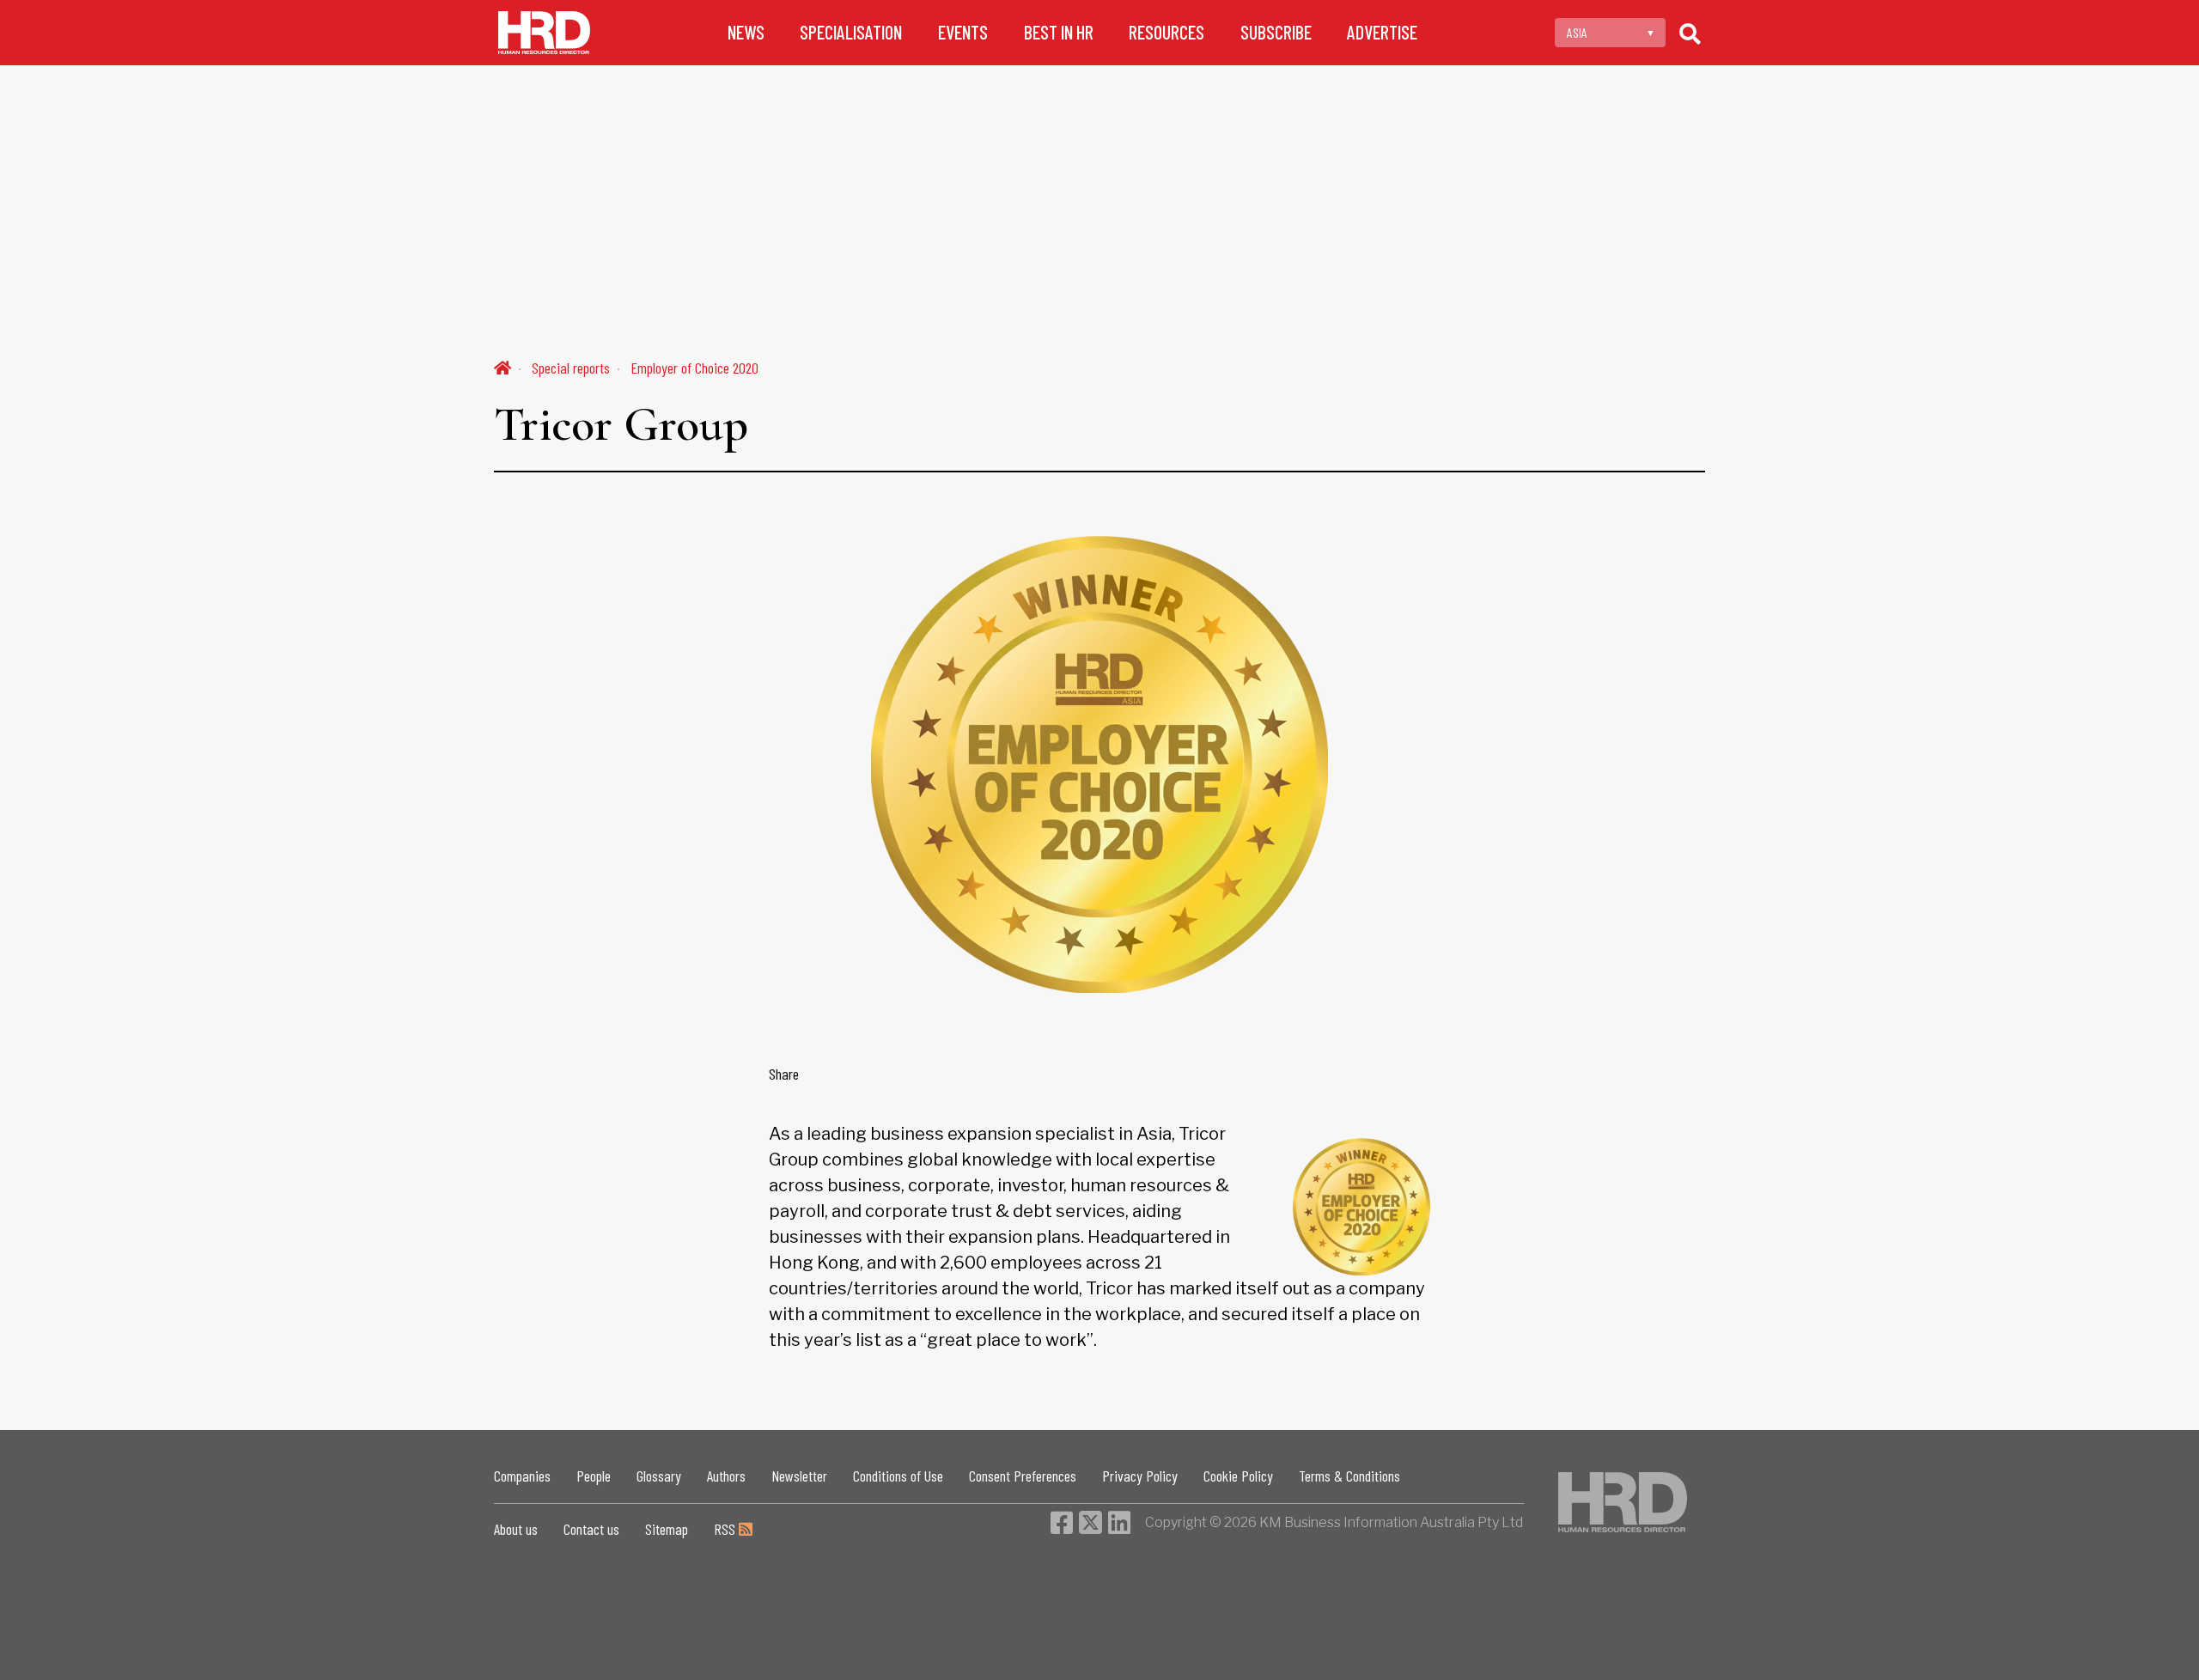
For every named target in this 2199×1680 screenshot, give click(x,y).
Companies (522, 1476)
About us (516, 1529)
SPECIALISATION (851, 32)
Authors (726, 1476)
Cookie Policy (1238, 1476)
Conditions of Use (898, 1476)
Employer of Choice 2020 (694, 368)
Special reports (571, 368)
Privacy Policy (1140, 1476)
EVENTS (963, 32)
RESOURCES (1167, 32)
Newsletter (799, 1476)
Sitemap (667, 1529)
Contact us (591, 1529)
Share (784, 1074)
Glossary (659, 1476)
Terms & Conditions (1349, 1476)
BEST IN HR (1059, 32)
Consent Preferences (1023, 1476)
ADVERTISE (1382, 32)
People (594, 1476)
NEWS (746, 32)
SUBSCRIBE (1276, 32)
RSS (726, 1529)
